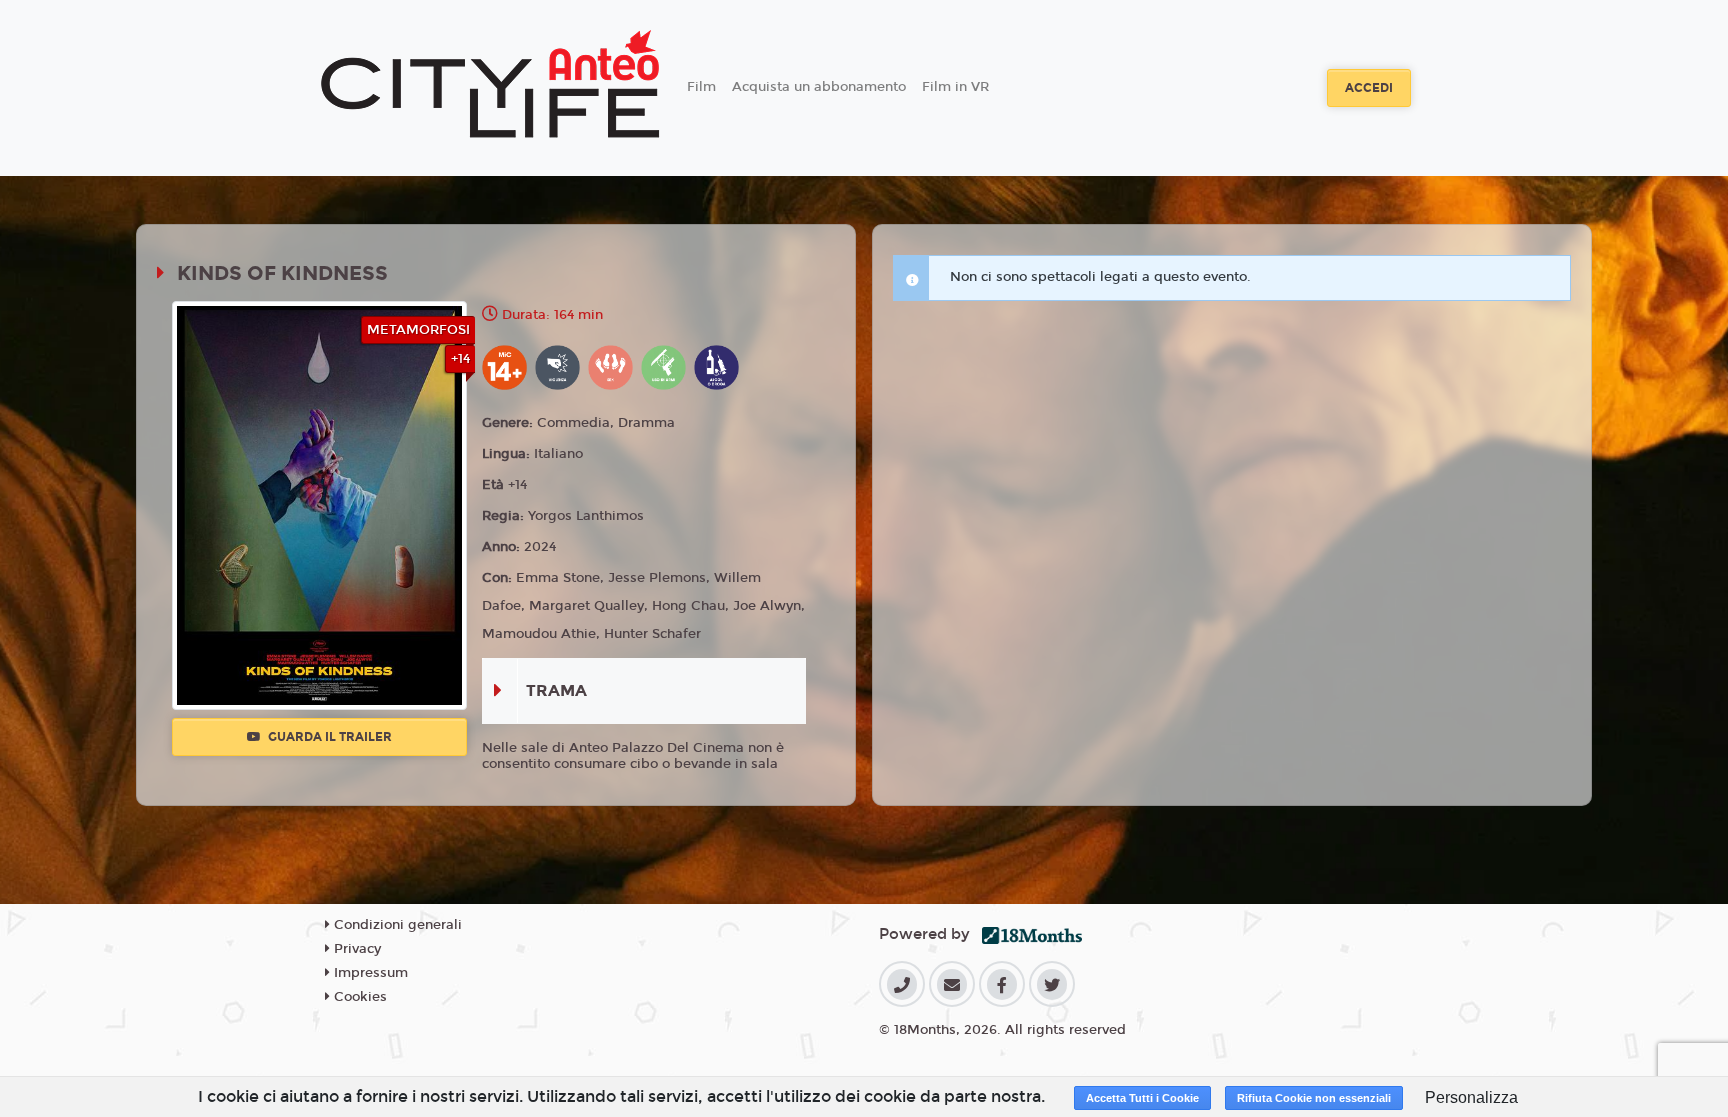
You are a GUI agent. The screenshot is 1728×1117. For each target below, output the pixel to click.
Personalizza (1471, 1097)
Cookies (358, 997)
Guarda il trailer (328, 737)
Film (701, 87)
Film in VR (955, 87)
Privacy (355, 949)
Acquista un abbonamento (819, 87)
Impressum (369, 973)
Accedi (1369, 88)
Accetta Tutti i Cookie (1142, 1098)
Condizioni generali (396, 925)
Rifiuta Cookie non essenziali (1314, 1098)
